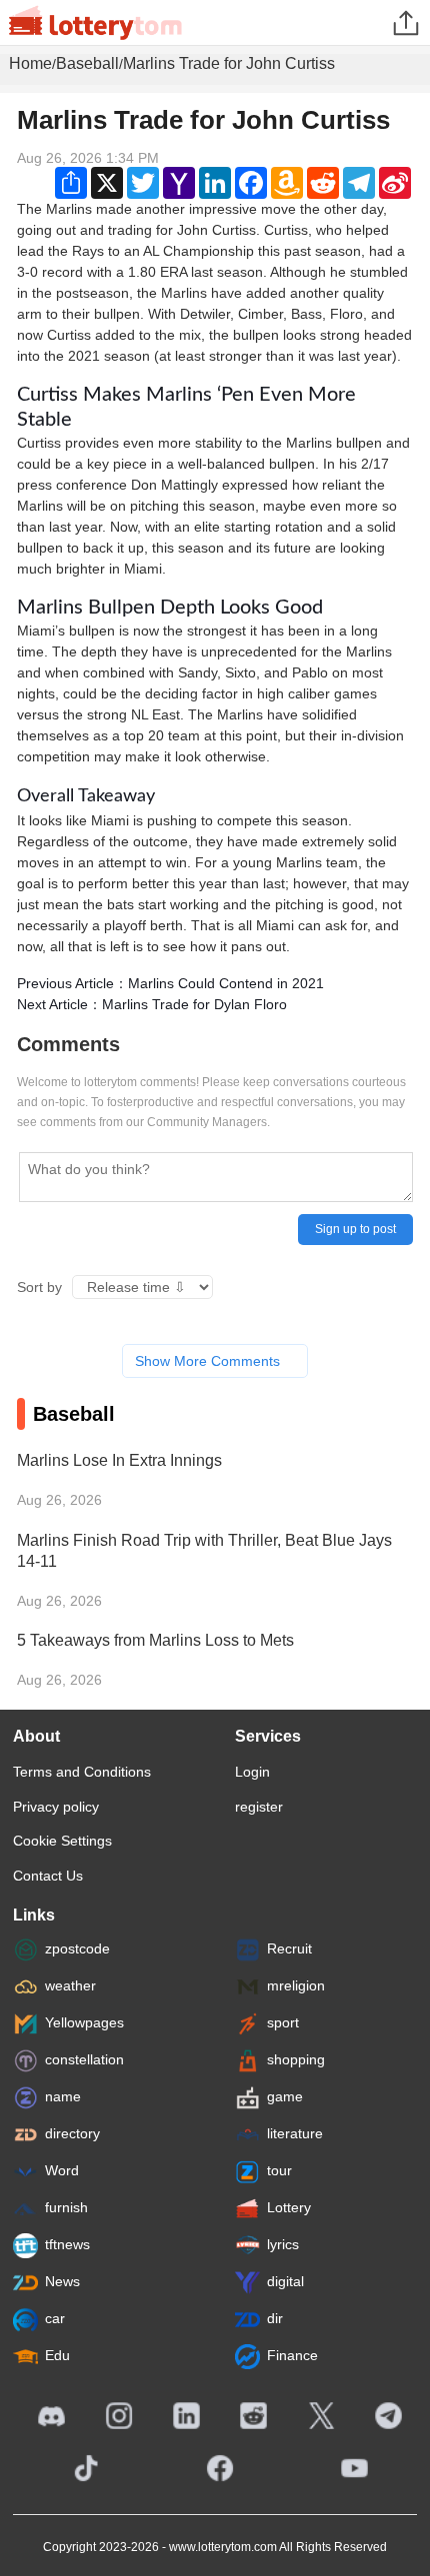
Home (30, 63)
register (259, 1807)
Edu (57, 2355)
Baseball (87, 63)
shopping (296, 2059)
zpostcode (77, 1948)
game (285, 2096)
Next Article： (152, 1004)
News (62, 2281)
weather (70, 1985)
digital (285, 2281)
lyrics (283, 2244)
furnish (66, 2207)
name (63, 2096)
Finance (292, 2355)
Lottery (289, 2207)
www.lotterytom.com (223, 2547)
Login (252, 1772)
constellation (84, 2059)
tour (279, 2170)
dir (275, 2318)
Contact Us (48, 1876)
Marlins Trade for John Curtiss (229, 63)
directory (72, 2133)
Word (62, 2170)
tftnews (67, 2244)
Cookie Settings (62, 1841)
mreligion (296, 1985)
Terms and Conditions (82, 1772)
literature (295, 2133)
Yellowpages (84, 2022)
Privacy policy (56, 1807)
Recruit (289, 1948)
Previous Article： (170, 983)
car (55, 2318)
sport (283, 2022)
